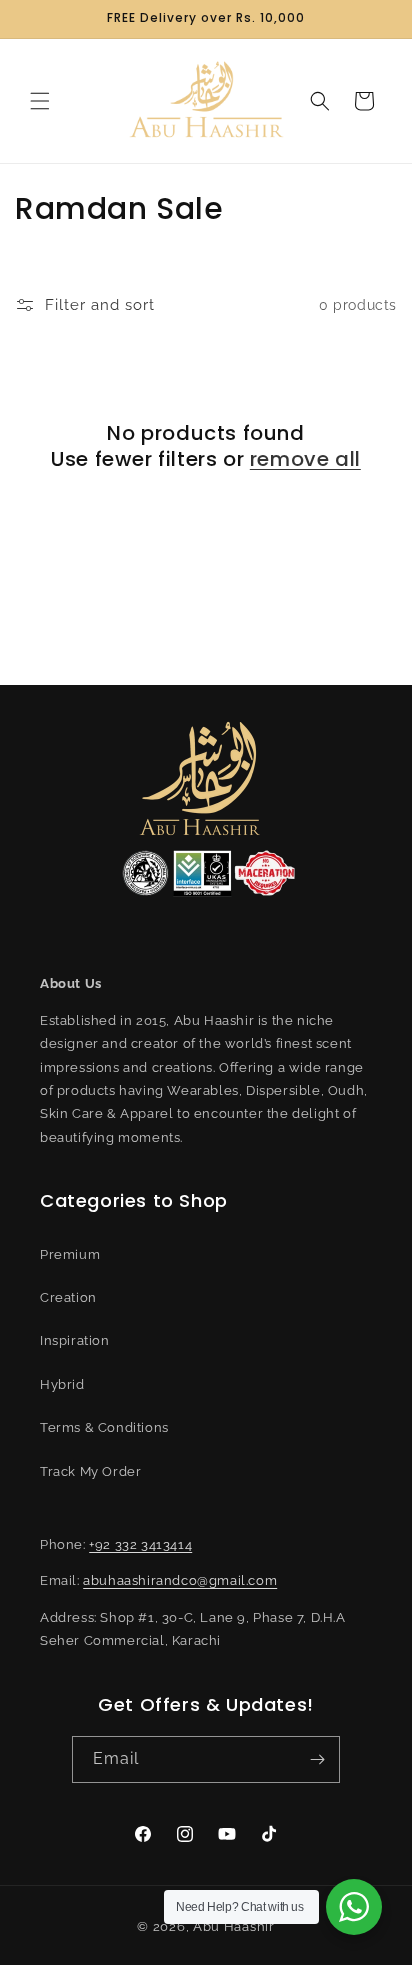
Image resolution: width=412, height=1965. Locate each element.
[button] (40, 101)
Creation (68, 1297)
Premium (70, 1254)
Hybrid (62, 1384)
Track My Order (90, 1471)
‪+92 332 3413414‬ (140, 1544)
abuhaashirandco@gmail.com (180, 1580)
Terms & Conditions (104, 1427)
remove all (305, 459)
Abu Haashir (234, 1926)
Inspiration (75, 1340)
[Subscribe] (317, 1759)
